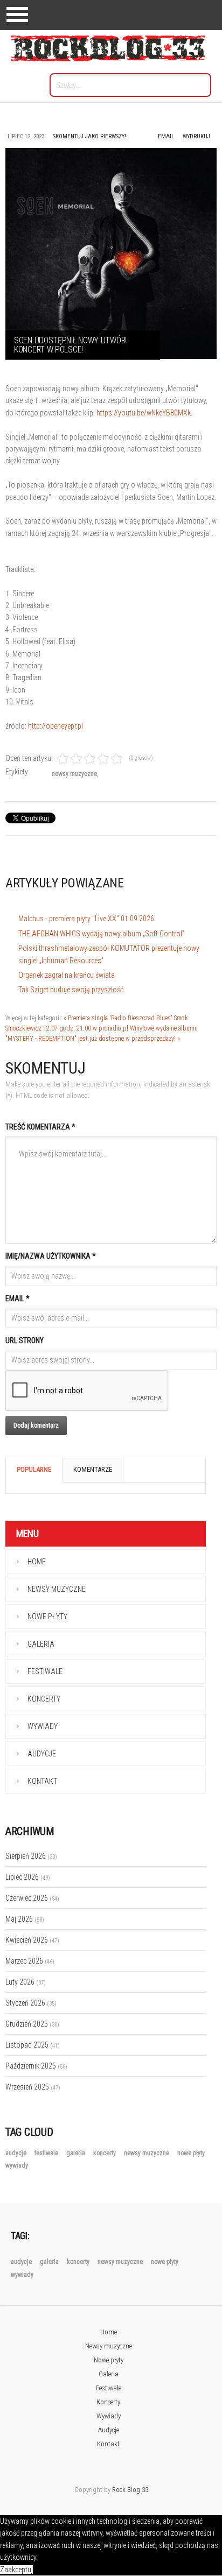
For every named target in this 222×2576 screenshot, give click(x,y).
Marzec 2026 (30, 1961)
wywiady (17, 2165)
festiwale (47, 2153)
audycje (17, 2153)
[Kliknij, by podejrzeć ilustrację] (111, 253)
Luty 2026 (26, 1982)
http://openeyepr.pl (55, 726)
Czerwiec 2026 (32, 1898)
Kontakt (42, 1781)
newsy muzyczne (74, 774)
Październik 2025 (36, 2066)
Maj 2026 (25, 1919)
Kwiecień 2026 (32, 1940)
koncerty (105, 2153)
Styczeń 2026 (31, 2003)
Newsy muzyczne (57, 1589)
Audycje (42, 1754)
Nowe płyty (47, 1617)
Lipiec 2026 (28, 1877)
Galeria (41, 1644)
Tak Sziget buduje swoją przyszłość (71, 990)
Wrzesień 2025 (33, 2087)
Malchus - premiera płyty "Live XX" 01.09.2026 (86, 919)
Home (37, 1562)
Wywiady (43, 1726)
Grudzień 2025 (32, 2024)
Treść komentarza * (40, 1127)
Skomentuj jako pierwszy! (89, 136)
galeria (77, 2153)
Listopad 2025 (33, 2045)
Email (166, 136)
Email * (18, 1298)
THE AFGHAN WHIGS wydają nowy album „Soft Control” (101, 934)
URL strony (25, 1340)
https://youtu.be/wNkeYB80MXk (144, 413)
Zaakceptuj (16, 2570)
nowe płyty (191, 2153)
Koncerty (44, 1699)
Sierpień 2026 (31, 1856)
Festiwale (45, 1671)
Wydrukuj (196, 136)
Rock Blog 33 (130, 2490)
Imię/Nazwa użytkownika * (51, 1256)
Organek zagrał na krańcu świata (67, 975)
